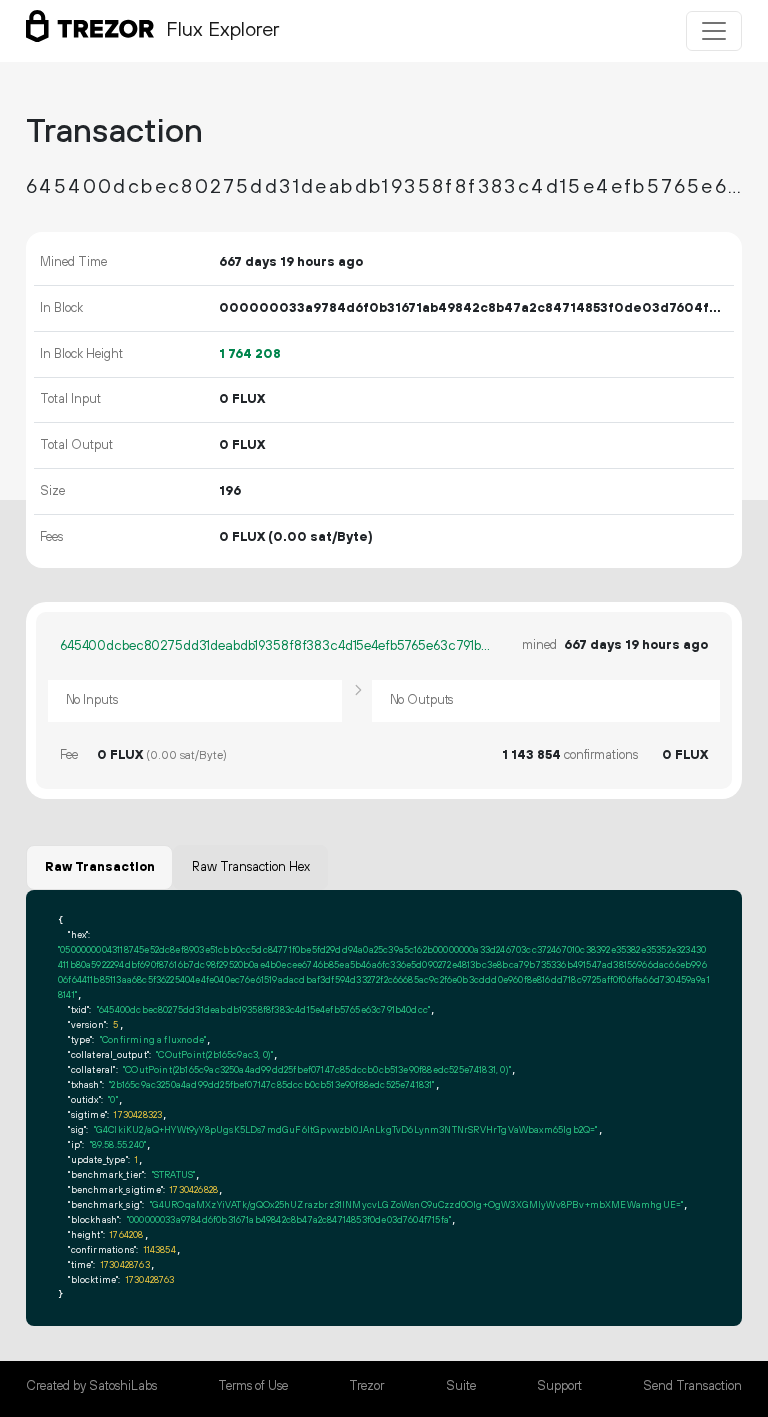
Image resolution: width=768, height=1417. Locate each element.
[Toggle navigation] (714, 31)
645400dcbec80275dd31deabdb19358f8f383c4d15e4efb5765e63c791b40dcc (276, 646)
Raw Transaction (100, 867)
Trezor (366, 1386)
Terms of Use (253, 1386)
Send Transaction (692, 1386)
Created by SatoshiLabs (91, 1386)
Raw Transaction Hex (251, 867)
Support (559, 1386)
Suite (461, 1386)
